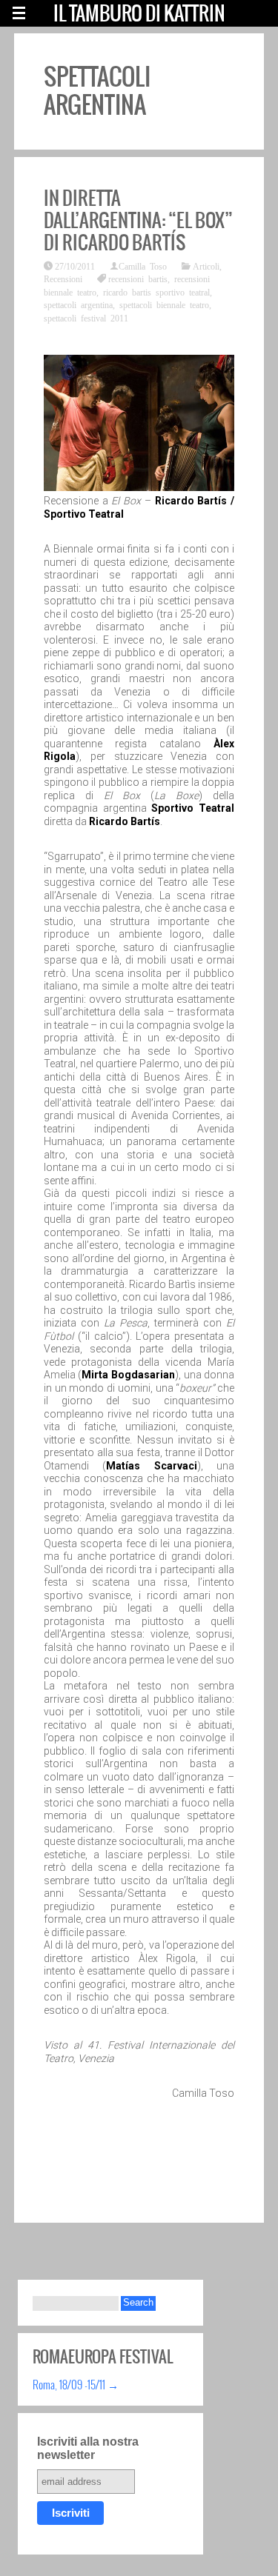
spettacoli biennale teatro (164, 304)
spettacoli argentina (78, 304)
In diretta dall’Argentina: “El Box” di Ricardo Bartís (138, 220)
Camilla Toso (143, 266)
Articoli (206, 266)
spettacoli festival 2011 (86, 318)
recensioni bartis (138, 278)
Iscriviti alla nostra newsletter (88, 2448)
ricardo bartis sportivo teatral (156, 292)
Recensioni (63, 278)
